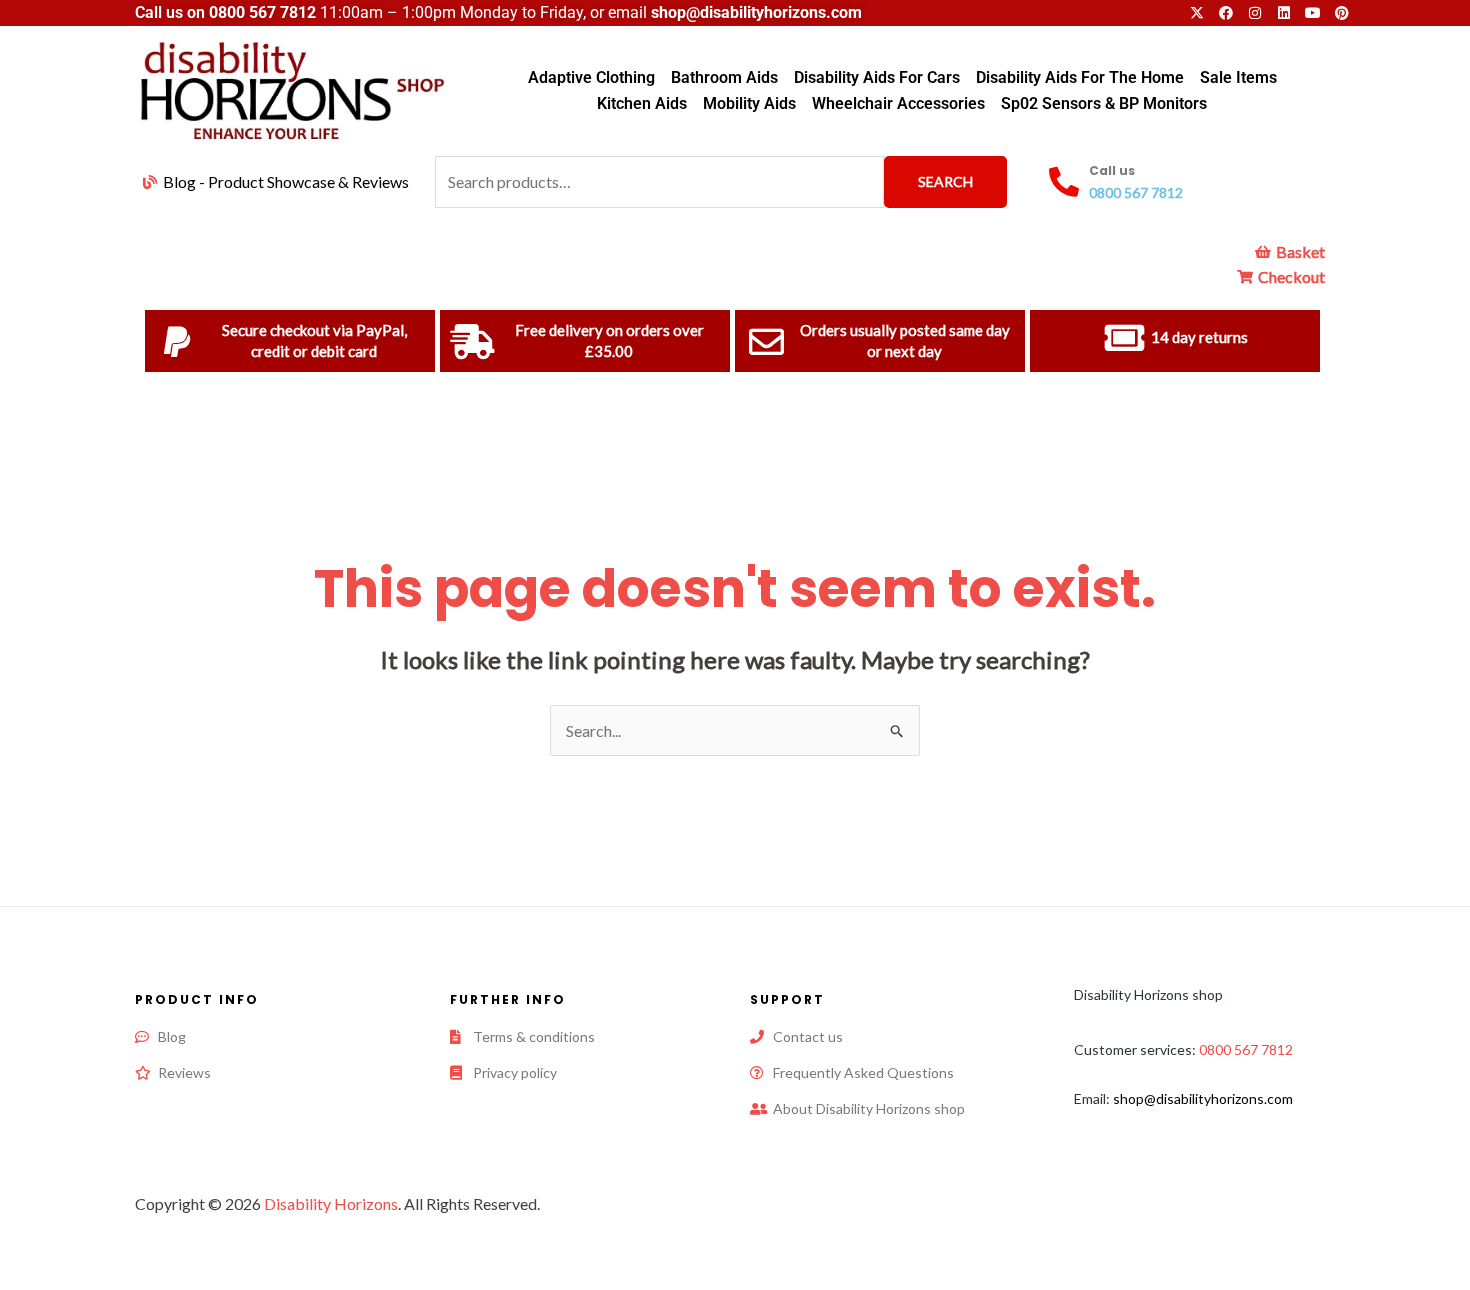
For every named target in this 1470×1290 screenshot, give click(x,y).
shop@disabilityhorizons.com (1203, 1098)
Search (945, 181)
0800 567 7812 (262, 12)
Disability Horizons (331, 1203)
